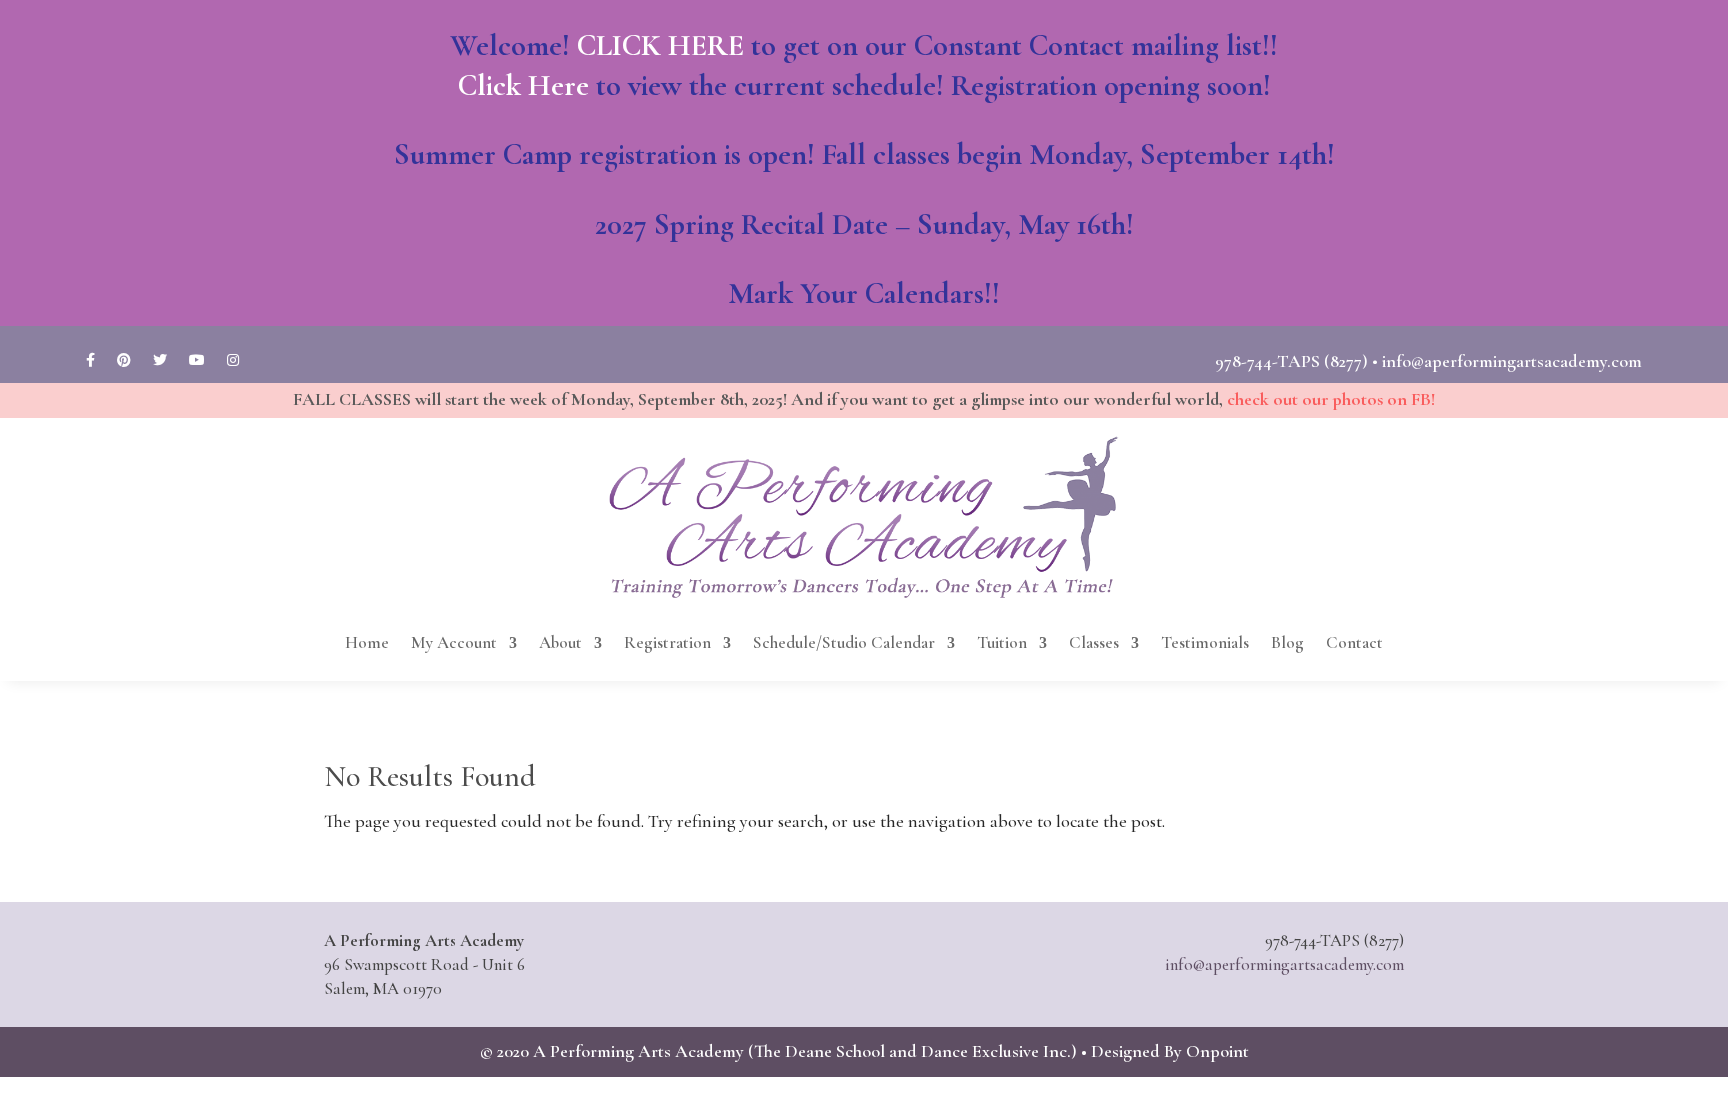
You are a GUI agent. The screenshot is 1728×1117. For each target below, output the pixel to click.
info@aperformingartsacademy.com (1512, 361)
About (560, 642)
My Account (454, 642)
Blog (1287, 642)
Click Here (523, 85)
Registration (667, 642)
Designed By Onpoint (1170, 1051)
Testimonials (1205, 642)
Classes (1094, 642)
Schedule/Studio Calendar (844, 642)
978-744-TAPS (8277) (1291, 361)
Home (367, 642)
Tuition (1002, 642)
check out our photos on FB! (1331, 399)
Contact (1354, 642)
